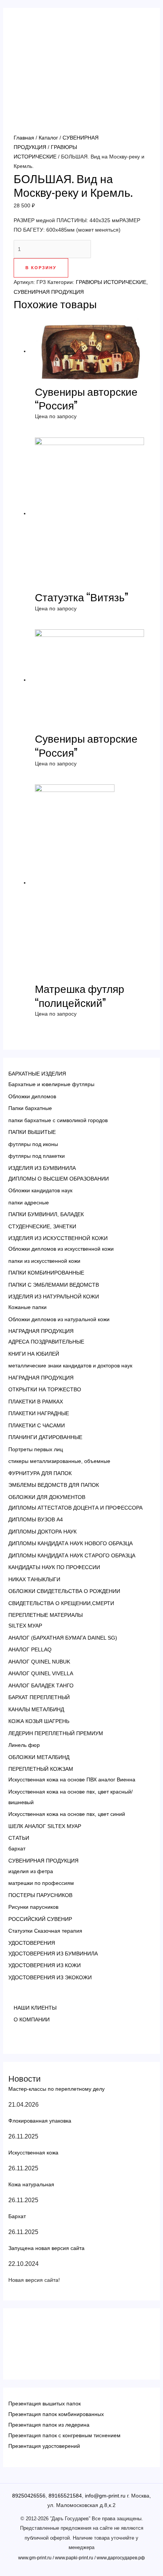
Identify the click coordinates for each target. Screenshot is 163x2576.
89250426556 (29, 2496)
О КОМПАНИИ (32, 2019)
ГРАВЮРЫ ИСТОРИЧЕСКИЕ (111, 282)
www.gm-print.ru (35, 2558)
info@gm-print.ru (105, 2496)
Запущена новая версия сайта (46, 2248)
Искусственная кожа (33, 2153)
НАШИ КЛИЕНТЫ (35, 2008)
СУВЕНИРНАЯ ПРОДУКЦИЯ (49, 292)
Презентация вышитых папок (45, 2404)
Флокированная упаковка (40, 2121)
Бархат (17, 2216)
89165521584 (65, 2496)
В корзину (41, 268)
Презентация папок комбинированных (56, 2414)
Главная (24, 138)
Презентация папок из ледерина (49, 2425)
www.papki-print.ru (74, 2558)
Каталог (48, 138)
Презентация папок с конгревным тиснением (64, 2435)
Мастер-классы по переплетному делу (56, 2089)
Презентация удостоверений (44, 2446)
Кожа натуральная (31, 2184)
